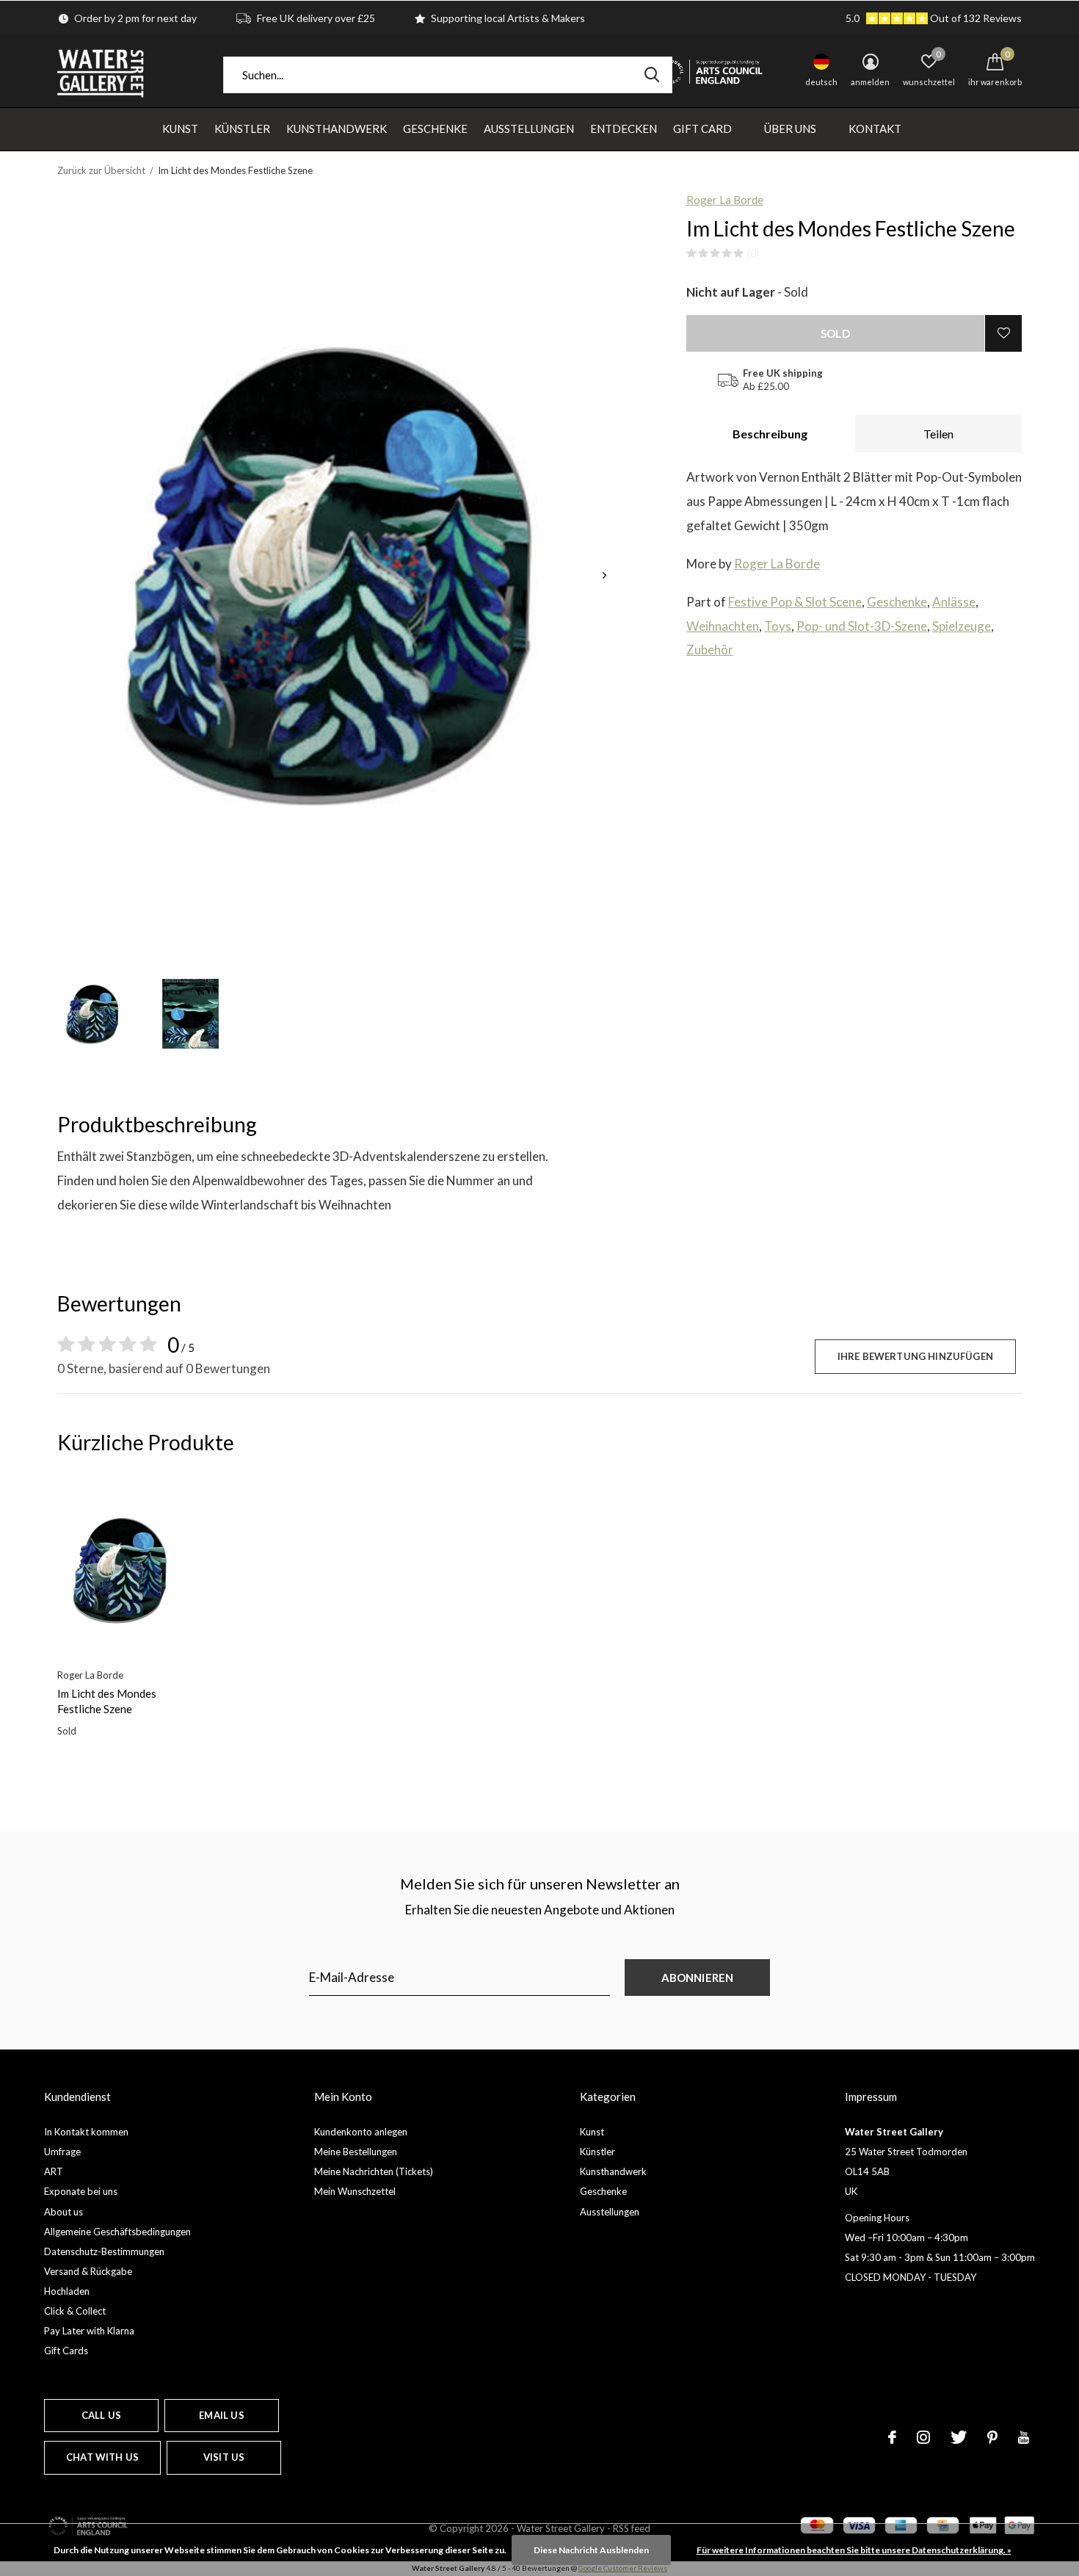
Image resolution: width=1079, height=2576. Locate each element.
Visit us (224, 2457)
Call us (101, 2415)
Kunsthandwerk (337, 129)
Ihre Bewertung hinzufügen (915, 1356)
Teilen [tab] (938, 434)
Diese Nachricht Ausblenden (591, 2550)
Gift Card (702, 129)
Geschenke (435, 129)
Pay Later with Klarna (89, 2331)
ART (54, 2171)
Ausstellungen (529, 129)
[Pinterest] (992, 2437)
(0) (753, 253)
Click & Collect (75, 2311)
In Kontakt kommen (86, 2132)
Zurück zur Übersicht (101, 170)
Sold (835, 333)
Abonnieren (698, 1978)
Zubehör (710, 650)
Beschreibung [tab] (770, 434)
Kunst (180, 129)
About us (63, 2212)
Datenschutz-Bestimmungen (104, 2251)
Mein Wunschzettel (355, 2191)
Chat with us (102, 2457)
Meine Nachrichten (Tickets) (374, 2171)
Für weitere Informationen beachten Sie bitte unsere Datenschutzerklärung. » (854, 2550)
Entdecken (624, 129)
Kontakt (875, 129)
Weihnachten (723, 626)
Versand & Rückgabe (88, 2271)
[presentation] (604, 575)
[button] (93, 1014)
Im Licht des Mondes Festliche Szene (107, 1701)
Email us (221, 2415)
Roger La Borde (725, 200)
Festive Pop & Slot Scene (795, 602)
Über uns (790, 129)
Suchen (652, 75)
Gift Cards (66, 2351)
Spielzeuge (962, 626)
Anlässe (954, 602)
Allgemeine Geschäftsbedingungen (117, 2232)
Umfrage (62, 2152)
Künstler (242, 129)
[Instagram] (923, 2437)
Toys (778, 626)
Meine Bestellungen (356, 2152)
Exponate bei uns (81, 2191)
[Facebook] (892, 2437)
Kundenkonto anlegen (361, 2132)
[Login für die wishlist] (1003, 333)
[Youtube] (1024, 2437)
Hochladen (67, 2291)
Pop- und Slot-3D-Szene (862, 626)
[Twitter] (959, 2437)
